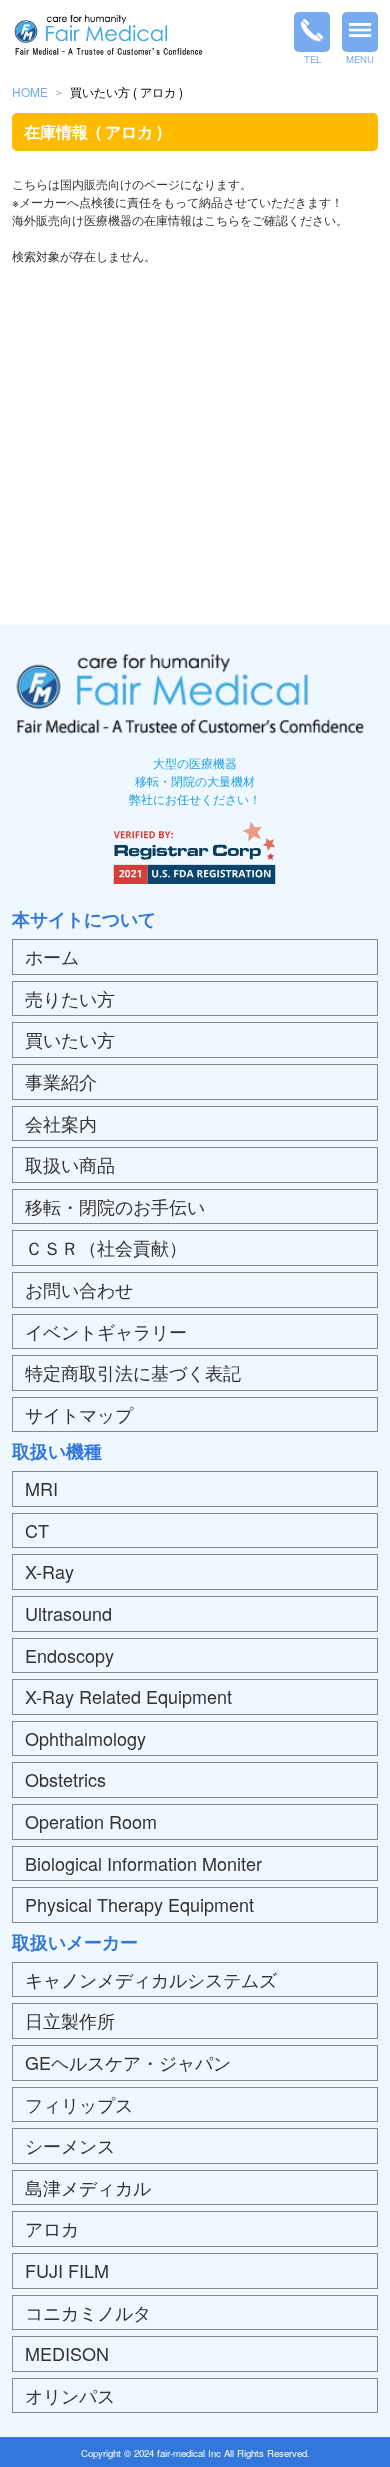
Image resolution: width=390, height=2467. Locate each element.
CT (37, 1530)
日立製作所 (70, 2020)
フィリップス (79, 2104)
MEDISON (67, 2353)
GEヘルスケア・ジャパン (128, 2062)
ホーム (52, 956)
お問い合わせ (79, 1289)
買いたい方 (70, 1039)
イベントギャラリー (106, 1331)
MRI (41, 1488)
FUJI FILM (67, 2270)
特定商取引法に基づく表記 (133, 1372)
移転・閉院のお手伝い (115, 1206)
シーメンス (70, 2145)
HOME (30, 92)
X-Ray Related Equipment (128, 1696)
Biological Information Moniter (143, 1863)
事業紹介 (61, 1081)
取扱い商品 (70, 1164)
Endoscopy (69, 1655)
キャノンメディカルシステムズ (151, 1979)
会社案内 (61, 1123)
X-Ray (49, 1571)
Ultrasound (68, 1613)
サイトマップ (79, 1414)
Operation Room (91, 1821)
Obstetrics (65, 1779)
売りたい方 (70, 998)
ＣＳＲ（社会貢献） (106, 1247)
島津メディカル (88, 2187)
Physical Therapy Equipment (139, 1904)
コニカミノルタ (88, 2312)
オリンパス (70, 2395)
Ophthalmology (85, 1738)
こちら (222, 219)
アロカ (52, 2228)
